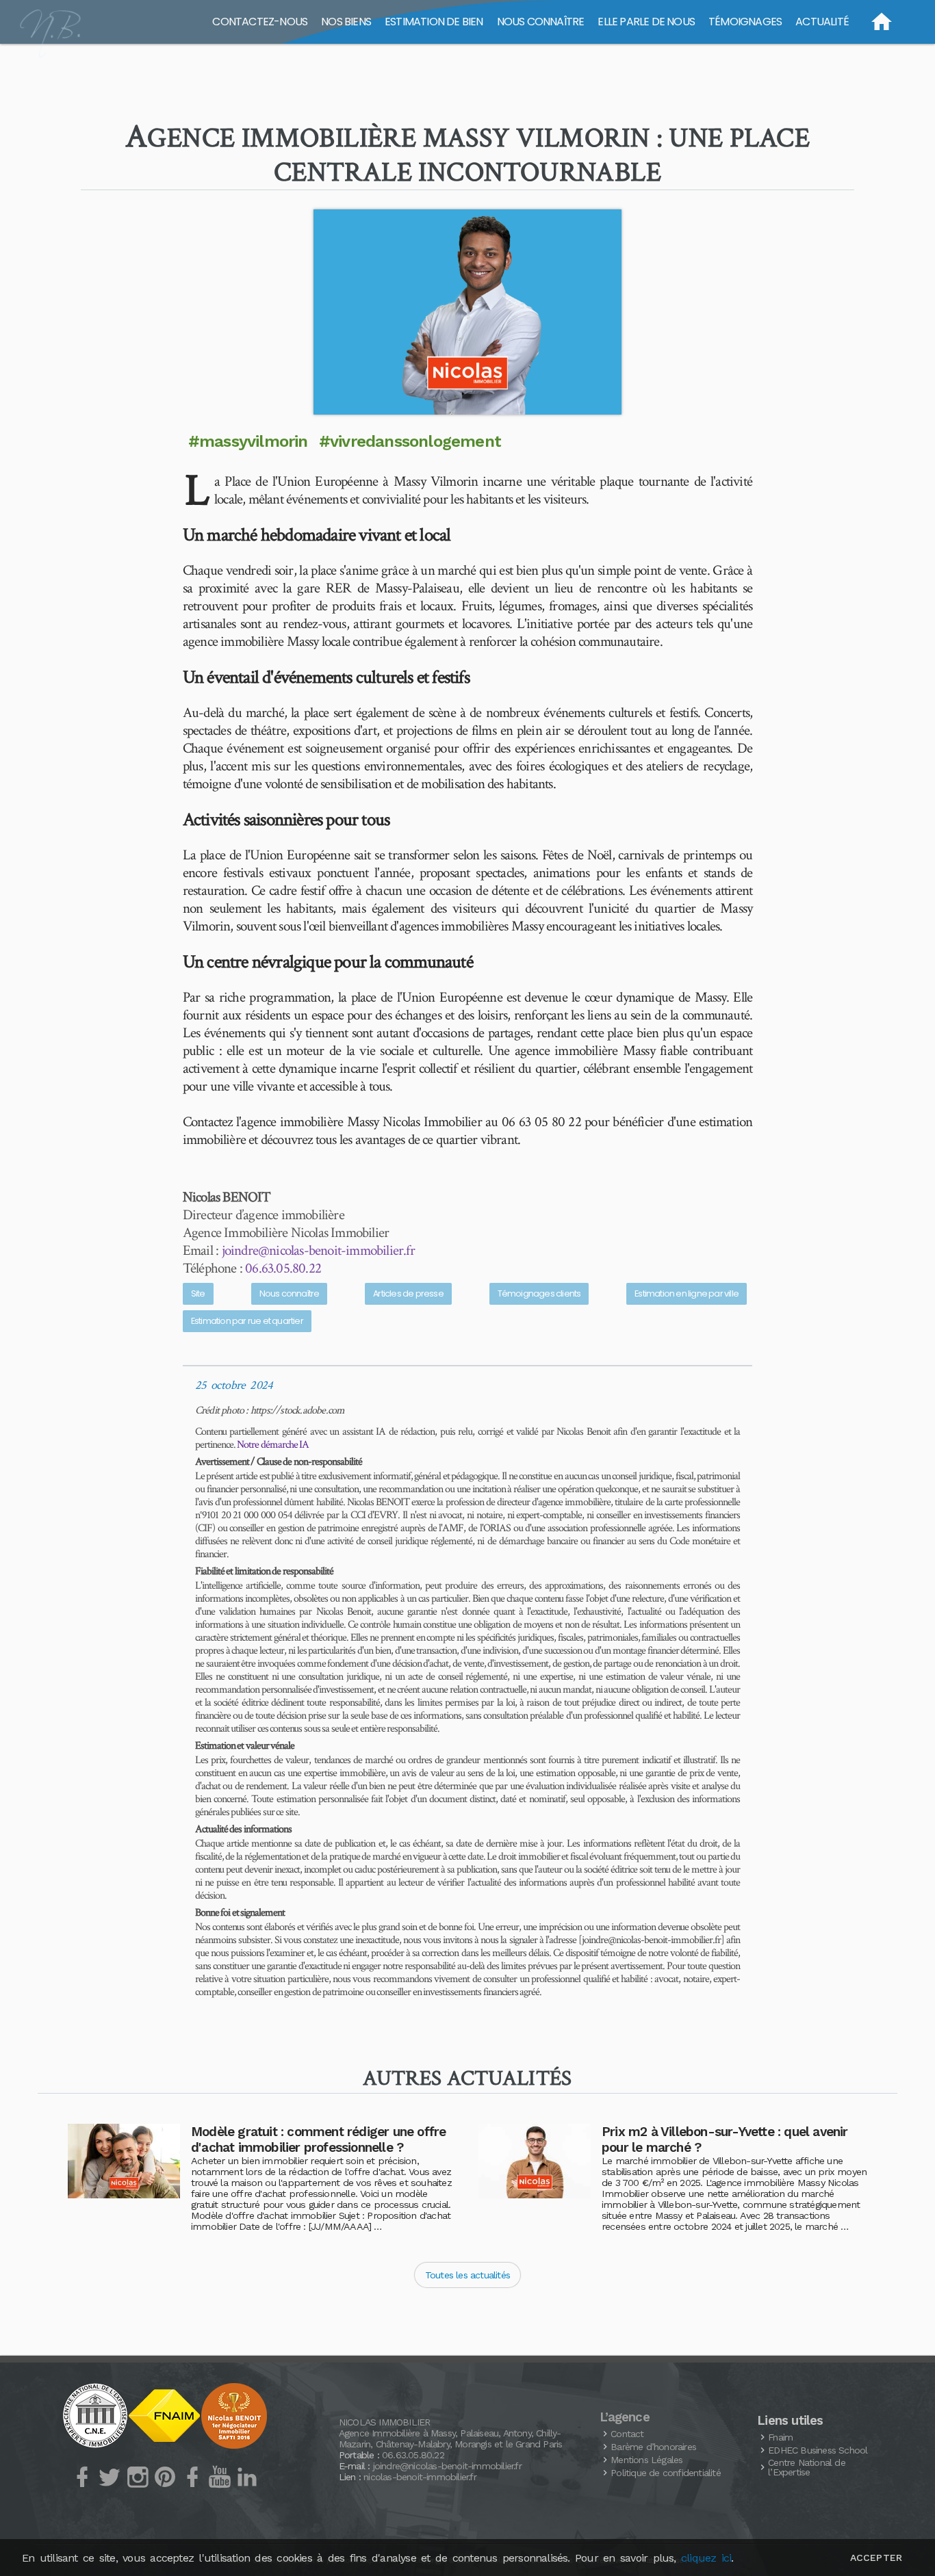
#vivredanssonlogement (410, 441)
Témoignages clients (539, 1293)
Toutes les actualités (467, 2275)
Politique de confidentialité (666, 2473)
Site (198, 1293)
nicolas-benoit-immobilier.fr (420, 2477)
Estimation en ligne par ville (687, 1293)
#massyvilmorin (248, 441)
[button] (467, 312)
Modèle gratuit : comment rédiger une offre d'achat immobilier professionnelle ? (318, 2139)
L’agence (625, 2417)
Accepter (876, 2558)
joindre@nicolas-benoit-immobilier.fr (318, 1250)
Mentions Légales (646, 2460)
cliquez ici (706, 2558)
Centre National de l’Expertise (807, 2467)
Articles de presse (408, 1293)
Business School (818, 2450)
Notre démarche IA (273, 1445)
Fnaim (780, 2437)
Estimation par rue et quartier (247, 1321)
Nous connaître (290, 1293)
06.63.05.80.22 (283, 1268)
